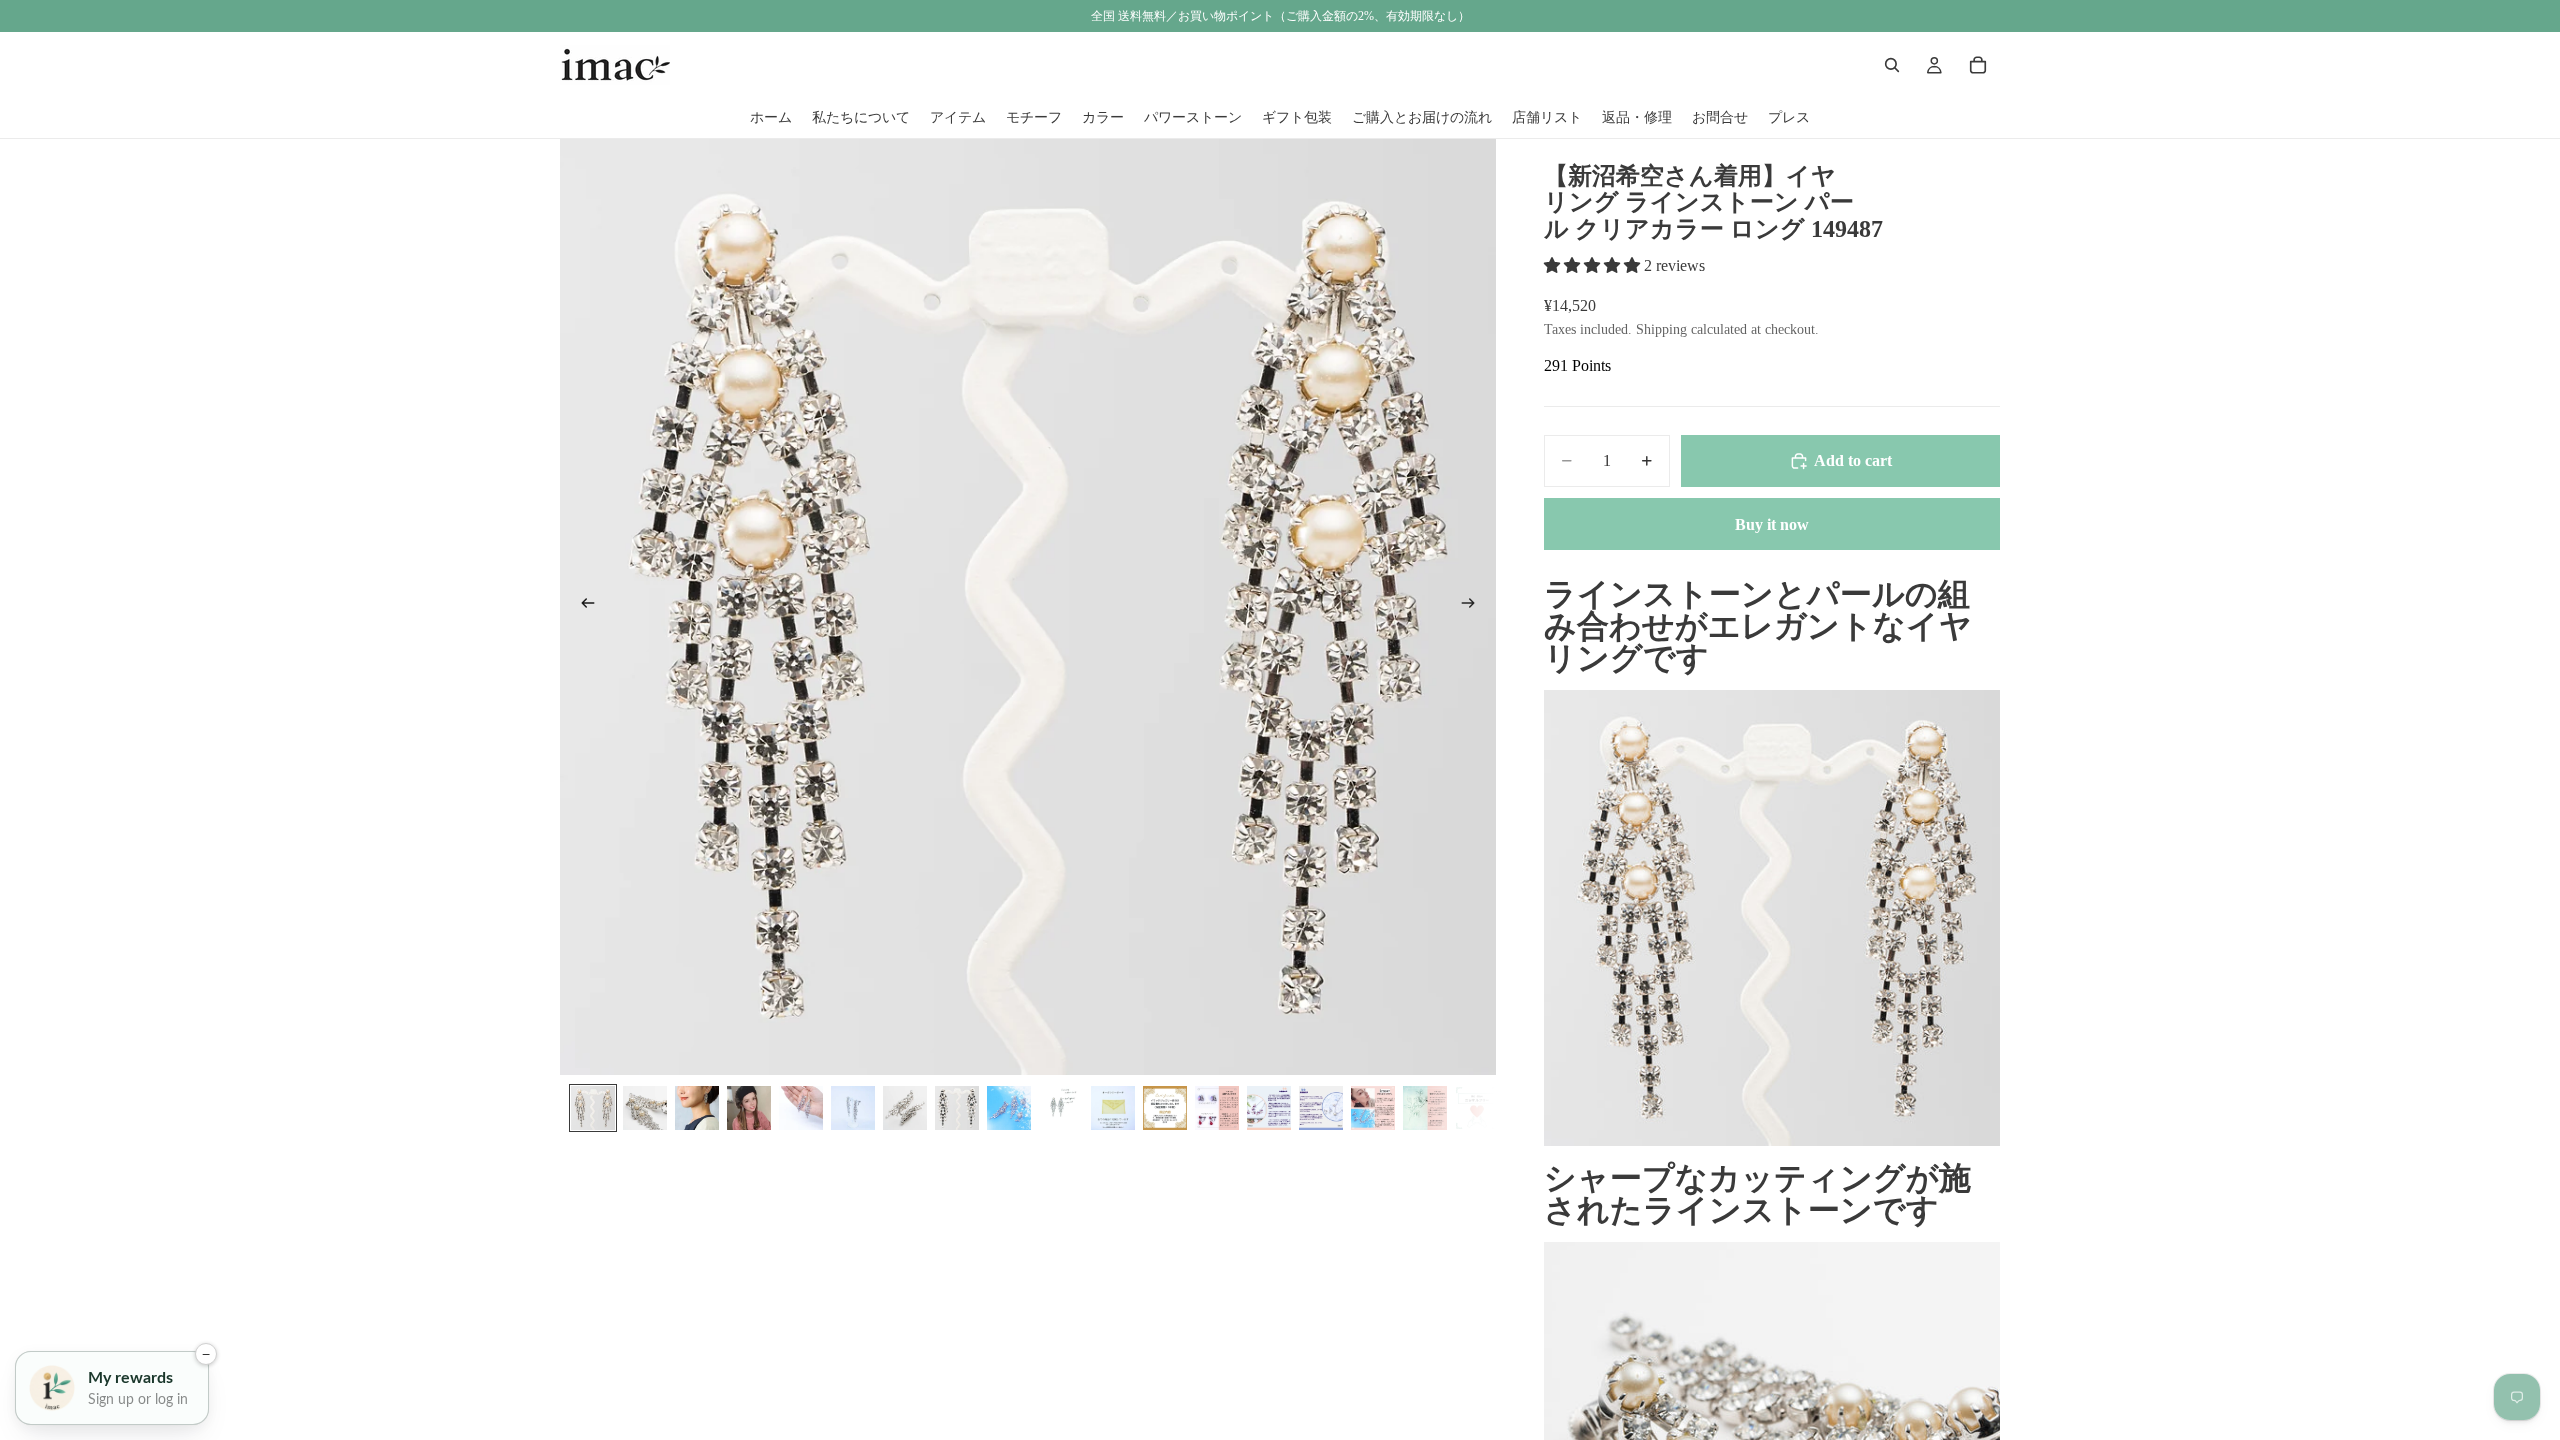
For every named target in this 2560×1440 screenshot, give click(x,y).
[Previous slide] (582, 607)
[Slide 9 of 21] (1009, 1108)
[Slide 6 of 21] (853, 1108)
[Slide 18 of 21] (1477, 1108)
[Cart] (1978, 65)
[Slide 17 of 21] (1425, 1108)
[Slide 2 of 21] (645, 1108)
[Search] (1892, 65)
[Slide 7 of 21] (905, 1108)
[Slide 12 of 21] (1165, 1108)
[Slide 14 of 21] (1269, 1108)
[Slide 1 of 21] (593, 1108)
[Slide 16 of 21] (1373, 1108)
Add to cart (1853, 460)
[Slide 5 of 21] (801, 1108)
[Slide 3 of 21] (697, 1108)
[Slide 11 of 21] (1113, 1108)
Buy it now (1772, 524)
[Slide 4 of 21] (749, 1108)
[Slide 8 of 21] (957, 1108)
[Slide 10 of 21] (1061, 1108)
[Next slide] (1474, 607)
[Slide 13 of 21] (1217, 1108)
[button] (1594, 265)
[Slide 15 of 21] (1321, 1108)
